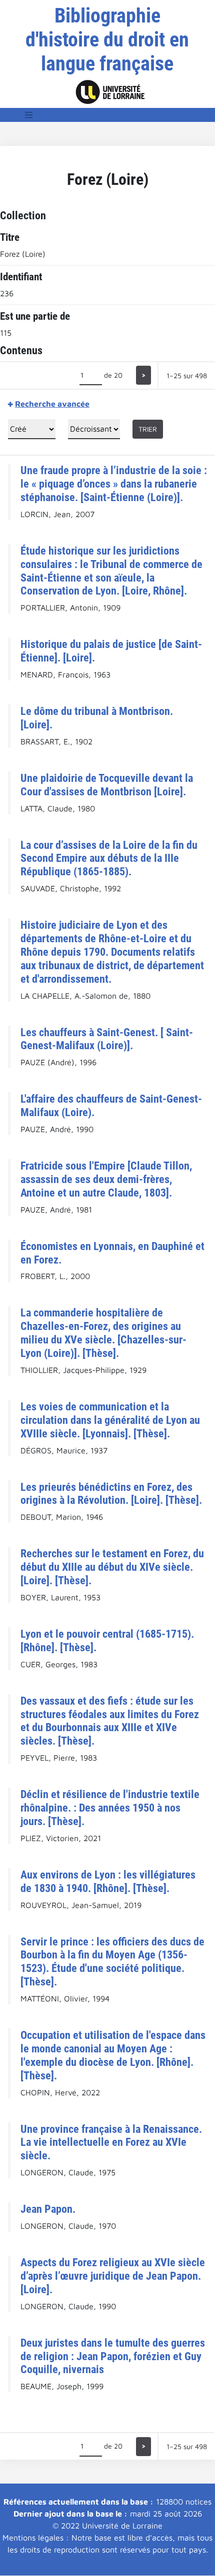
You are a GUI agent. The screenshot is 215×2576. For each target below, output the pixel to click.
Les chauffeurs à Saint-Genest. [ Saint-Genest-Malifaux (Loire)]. (107, 1039)
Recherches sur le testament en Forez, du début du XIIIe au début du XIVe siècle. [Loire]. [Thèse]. (112, 1567)
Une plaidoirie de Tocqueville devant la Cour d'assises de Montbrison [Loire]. (107, 785)
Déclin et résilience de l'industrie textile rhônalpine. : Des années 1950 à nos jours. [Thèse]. (110, 1808)
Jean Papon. (48, 2209)
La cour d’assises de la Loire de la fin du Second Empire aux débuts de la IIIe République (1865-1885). (109, 858)
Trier (148, 429)
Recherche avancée (52, 404)
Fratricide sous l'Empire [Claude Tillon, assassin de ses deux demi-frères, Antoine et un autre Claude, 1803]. (106, 1179)
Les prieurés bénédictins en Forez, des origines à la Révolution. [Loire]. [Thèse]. (111, 1494)
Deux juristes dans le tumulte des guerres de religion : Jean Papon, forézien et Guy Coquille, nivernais (113, 2356)
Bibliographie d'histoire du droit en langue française (107, 40)
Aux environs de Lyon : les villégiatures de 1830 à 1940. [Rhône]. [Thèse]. (108, 1881)
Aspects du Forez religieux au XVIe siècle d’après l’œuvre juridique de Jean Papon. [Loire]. (113, 2276)
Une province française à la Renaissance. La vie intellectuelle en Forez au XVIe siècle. (111, 2142)
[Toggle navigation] (29, 115)
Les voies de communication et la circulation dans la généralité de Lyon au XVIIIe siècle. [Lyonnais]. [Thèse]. (110, 1420)
